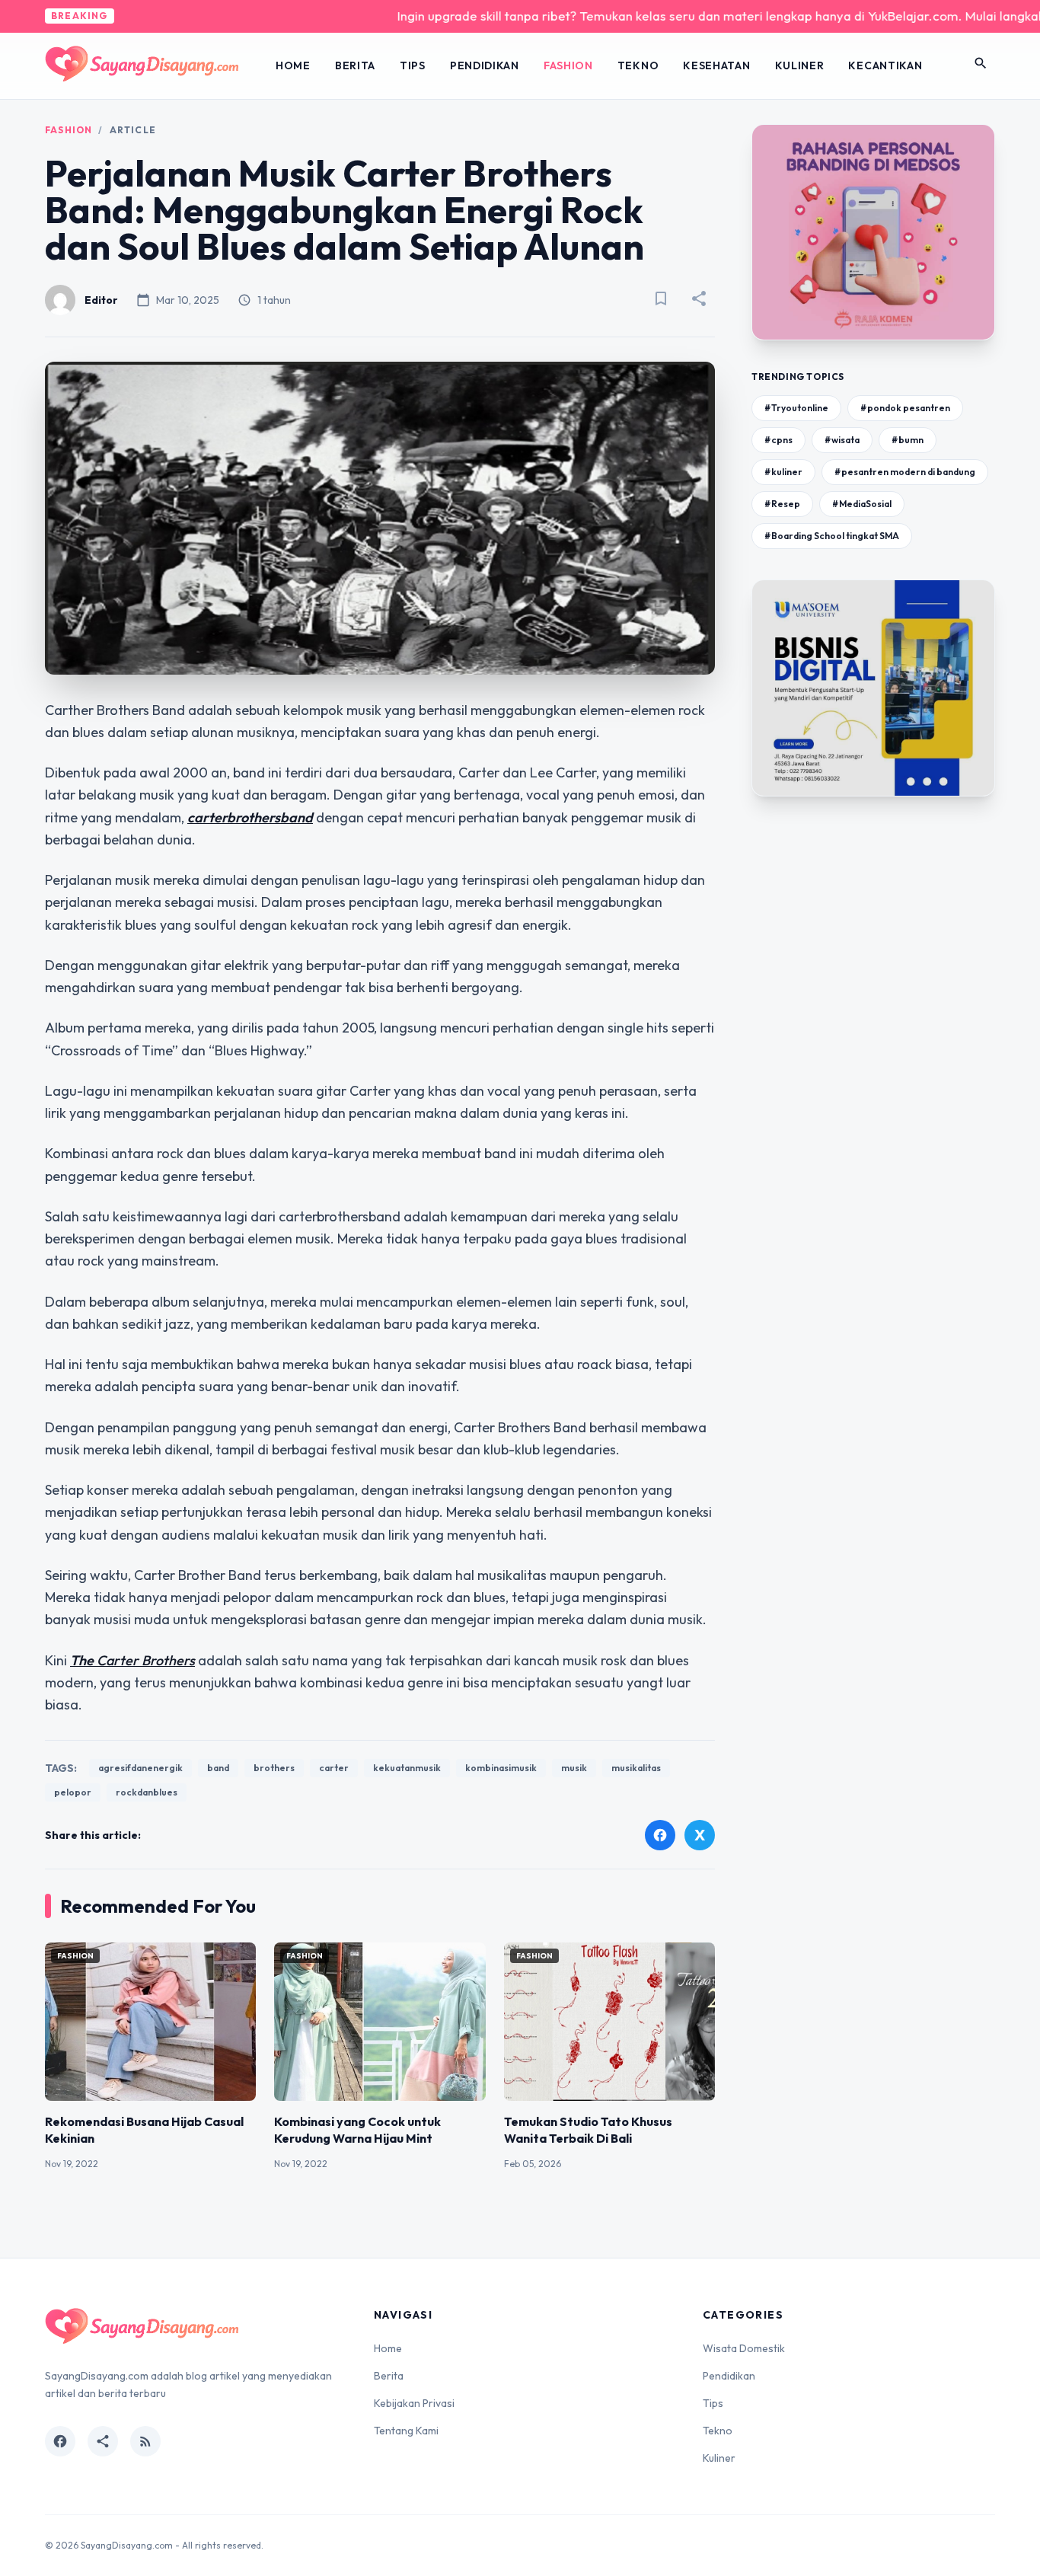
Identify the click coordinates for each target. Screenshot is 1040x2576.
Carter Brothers (146, 1660)
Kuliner (800, 65)
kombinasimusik (501, 1768)
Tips (413, 65)
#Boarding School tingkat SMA (832, 536)
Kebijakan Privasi (414, 2403)
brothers (274, 1768)
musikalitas (636, 1768)
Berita (355, 65)
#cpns (778, 440)
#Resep (782, 504)
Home (293, 65)
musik (574, 1768)
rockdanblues (147, 1792)
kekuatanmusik (407, 1768)
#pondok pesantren (905, 408)
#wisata (842, 440)
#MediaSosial (862, 504)
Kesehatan (716, 65)
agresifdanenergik (140, 1768)
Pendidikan (485, 65)
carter (334, 1768)
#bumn (908, 440)
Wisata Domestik (744, 2348)
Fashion (568, 65)
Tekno (638, 65)
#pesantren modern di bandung (905, 472)
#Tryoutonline (796, 408)
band (218, 1768)
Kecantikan (885, 65)
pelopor (73, 1792)
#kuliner (783, 472)
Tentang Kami (406, 2431)
